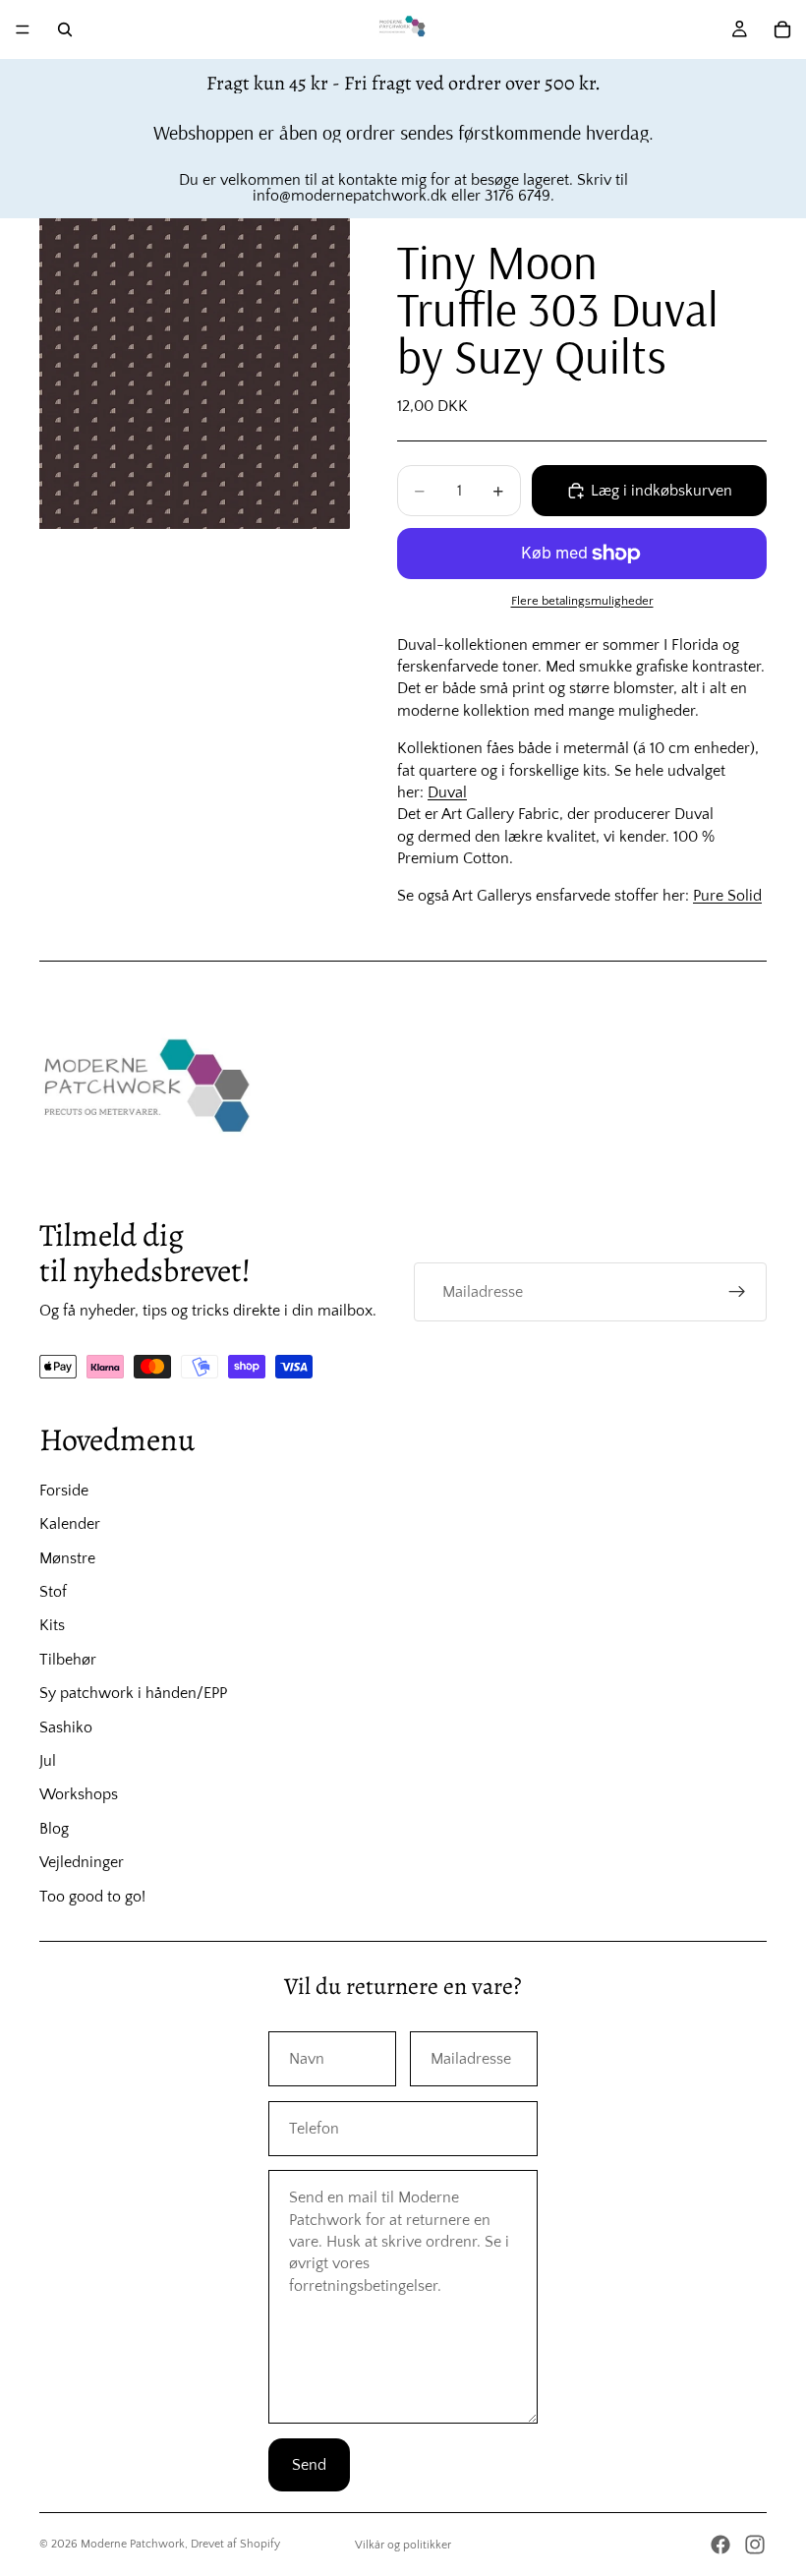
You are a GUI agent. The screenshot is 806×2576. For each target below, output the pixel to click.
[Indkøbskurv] (782, 29)
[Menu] (23, 29)
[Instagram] (755, 2545)
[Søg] (65, 29)
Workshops (79, 1794)
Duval (447, 792)
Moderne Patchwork (133, 2544)
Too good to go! (92, 1897)
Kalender (70, 1524)
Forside (64, 1491)
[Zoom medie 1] (195, 374)
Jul (48, 1761)
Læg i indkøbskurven (662, 491)
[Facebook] (720, 2545)
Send (309, 2465)
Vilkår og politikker (403, 2545)
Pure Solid (727, 896)
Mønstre (67, 1558)
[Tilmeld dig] (737, 1292)
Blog (54, 1829)
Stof (53, 1592)
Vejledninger (82, 1862)
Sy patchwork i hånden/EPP (133, 1693)
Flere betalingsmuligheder (582, 601)
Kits (52, 1625)
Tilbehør (68, 1660)
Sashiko (66, 1727)
